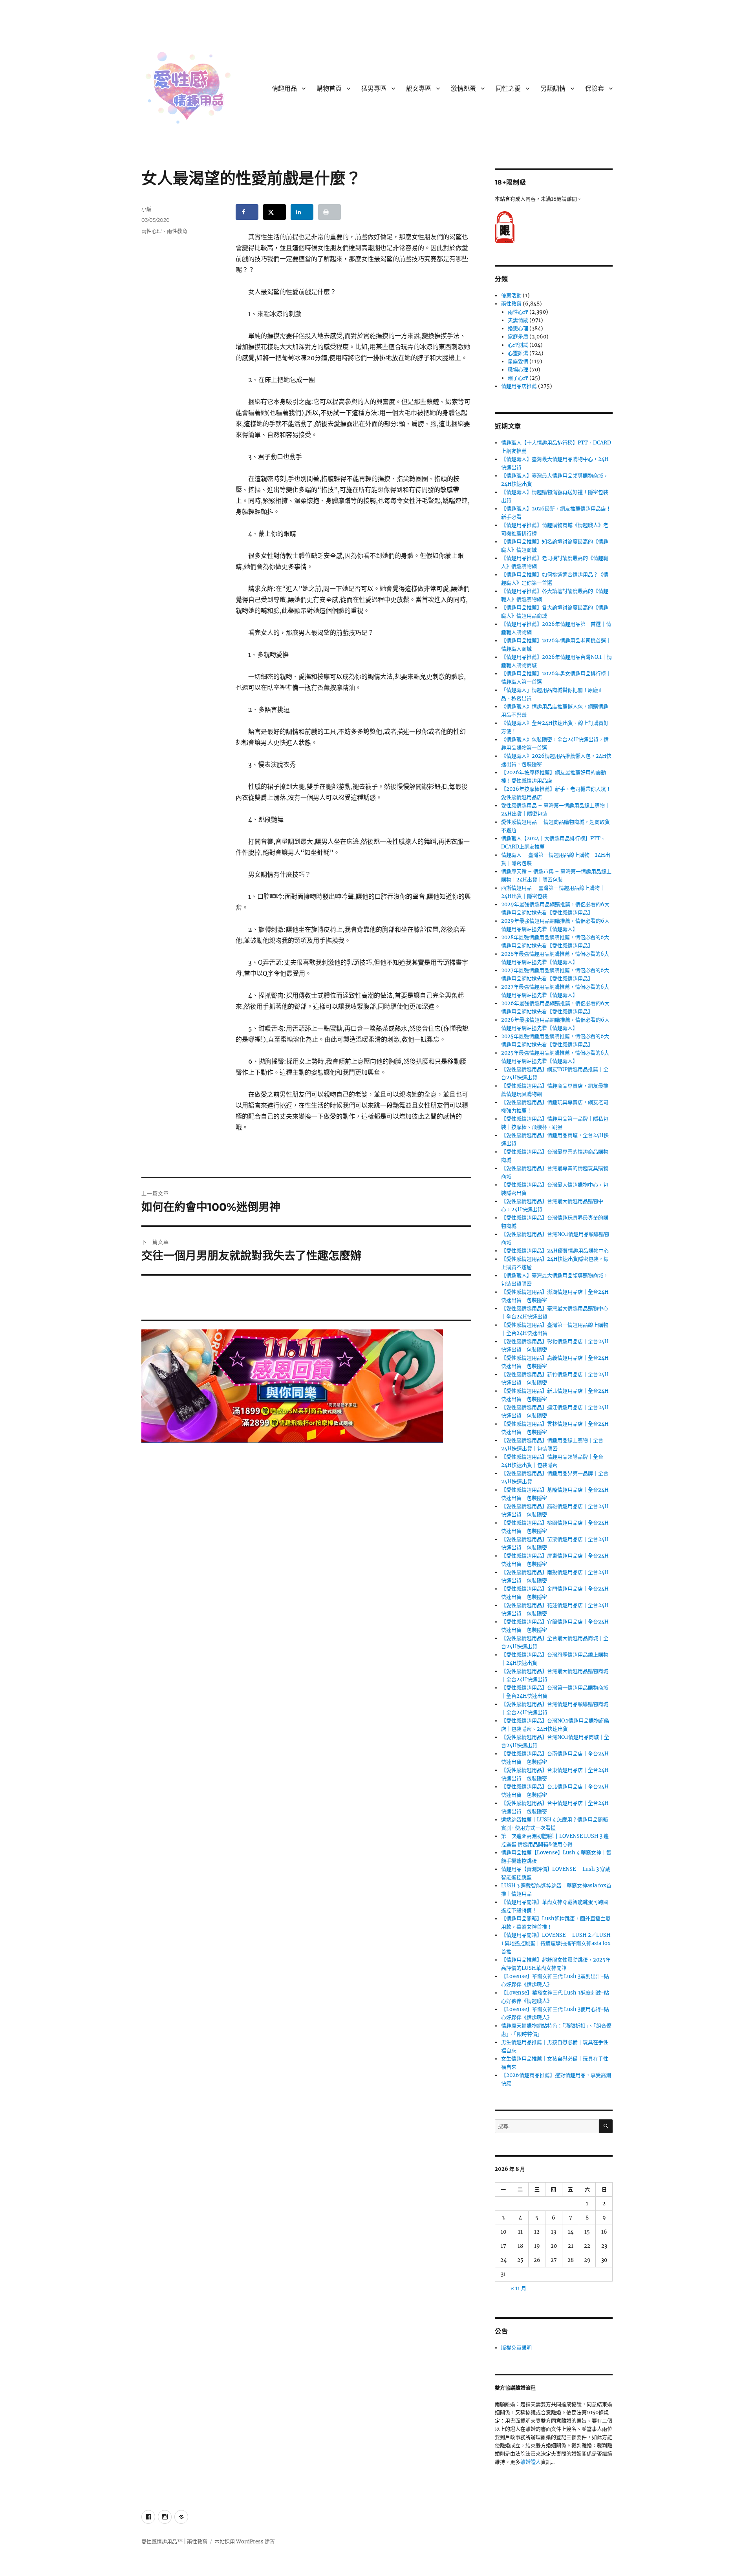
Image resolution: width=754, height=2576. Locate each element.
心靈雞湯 (518, 353)
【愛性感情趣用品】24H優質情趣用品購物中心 (555, 1251)
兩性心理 (152, 231)
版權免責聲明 (516, 2348)
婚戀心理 (518, 328)
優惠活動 (511, 295)
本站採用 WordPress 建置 (245, 2542)
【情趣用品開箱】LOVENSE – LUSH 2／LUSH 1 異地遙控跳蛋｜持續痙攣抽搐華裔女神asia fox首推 (556, 1943)
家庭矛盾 (518, 337)
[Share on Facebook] (247, 212)
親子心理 (518, 378)
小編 (146, 209)
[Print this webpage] (329, 212)
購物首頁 (329, 89)
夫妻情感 (518, 320)
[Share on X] (275, 212)
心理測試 (518, 345)
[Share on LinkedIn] (302, 212)
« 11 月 (518, 2288)
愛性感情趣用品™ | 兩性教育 (174, 2542)
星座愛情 (518, 361)
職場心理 (518, 370)
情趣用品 (284, 89)
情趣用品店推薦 (519, 386)
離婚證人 (531, 2462)
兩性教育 (177, 231)
